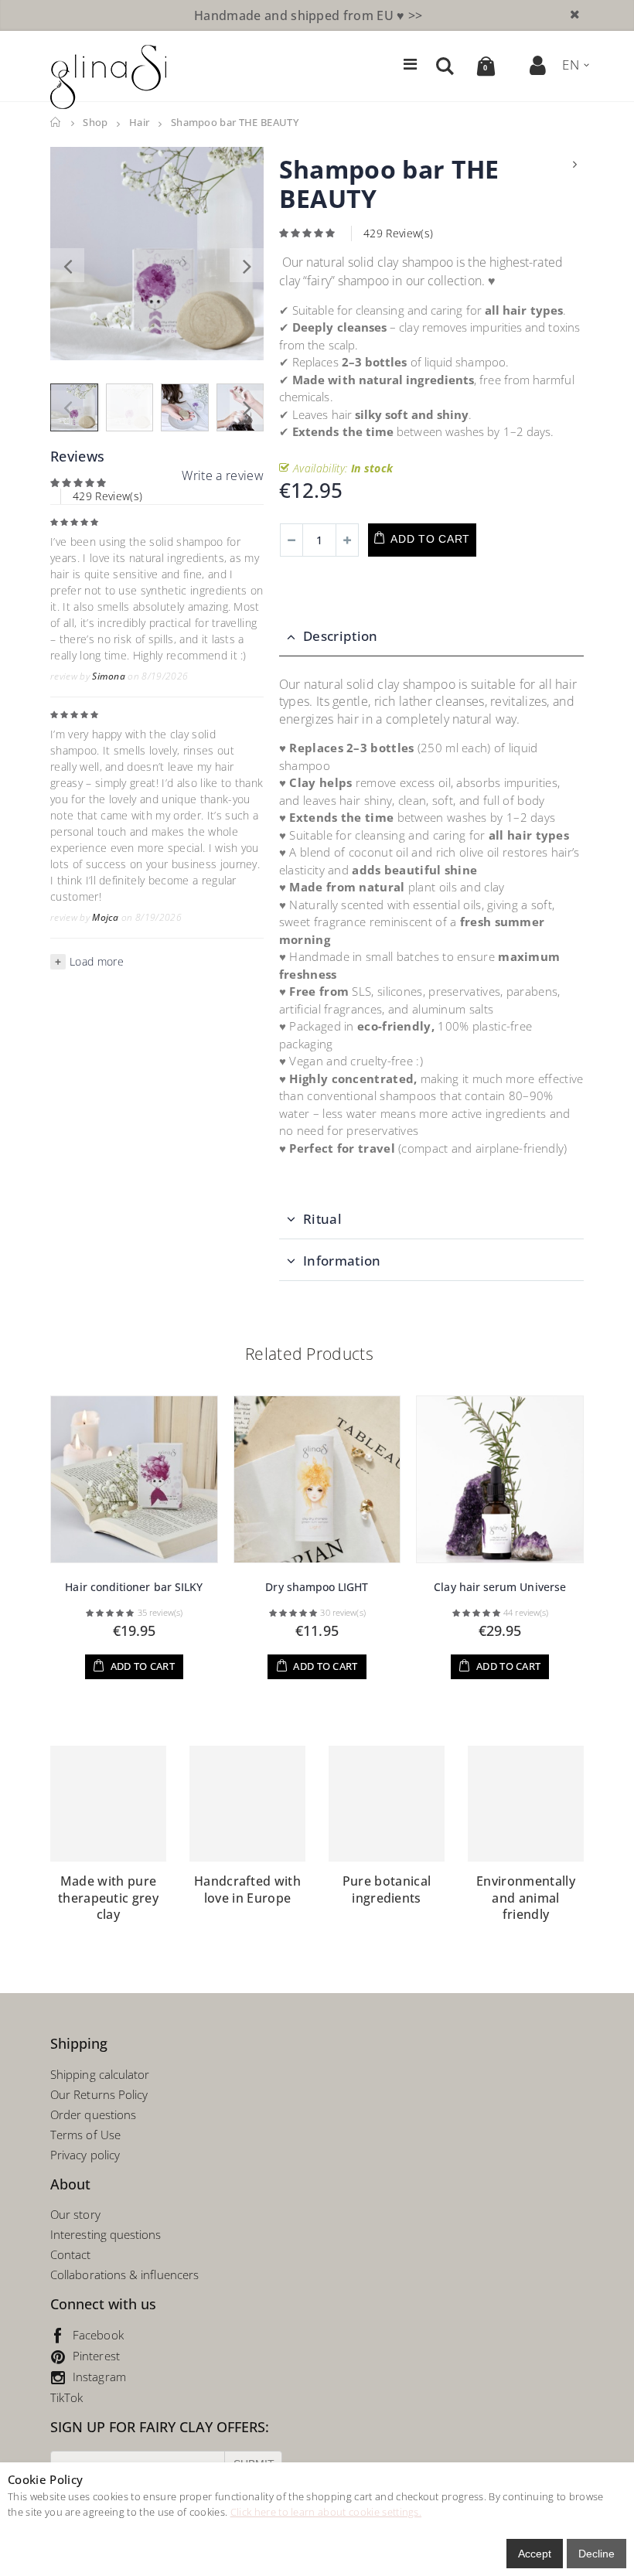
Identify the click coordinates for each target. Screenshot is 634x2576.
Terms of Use (85, 2135)
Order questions (93, 2114)
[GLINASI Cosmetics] (108, 77)
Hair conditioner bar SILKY (134, 1587)
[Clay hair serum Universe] (500, 1479)
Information (342, 1261)
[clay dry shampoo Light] (317, 1479)
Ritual (322, 1219)
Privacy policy (85, 2155)
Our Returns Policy (99, 2094)
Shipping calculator (100, 2074)
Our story (75, 2214)
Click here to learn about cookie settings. (326, 2512)
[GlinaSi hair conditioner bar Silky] (134, 1479)
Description (341, 636)
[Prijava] (539, 65)
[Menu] (410, 64)
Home (56, 123)
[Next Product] (575, 164)
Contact (71, 2254)
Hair (139, 123)
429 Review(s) (107, 496)
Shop (95, 123)
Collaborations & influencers (124, 2274)
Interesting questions (106, 2234)
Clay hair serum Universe (500, 1587)
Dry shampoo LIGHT (317, 1587)
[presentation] (67, 265)
